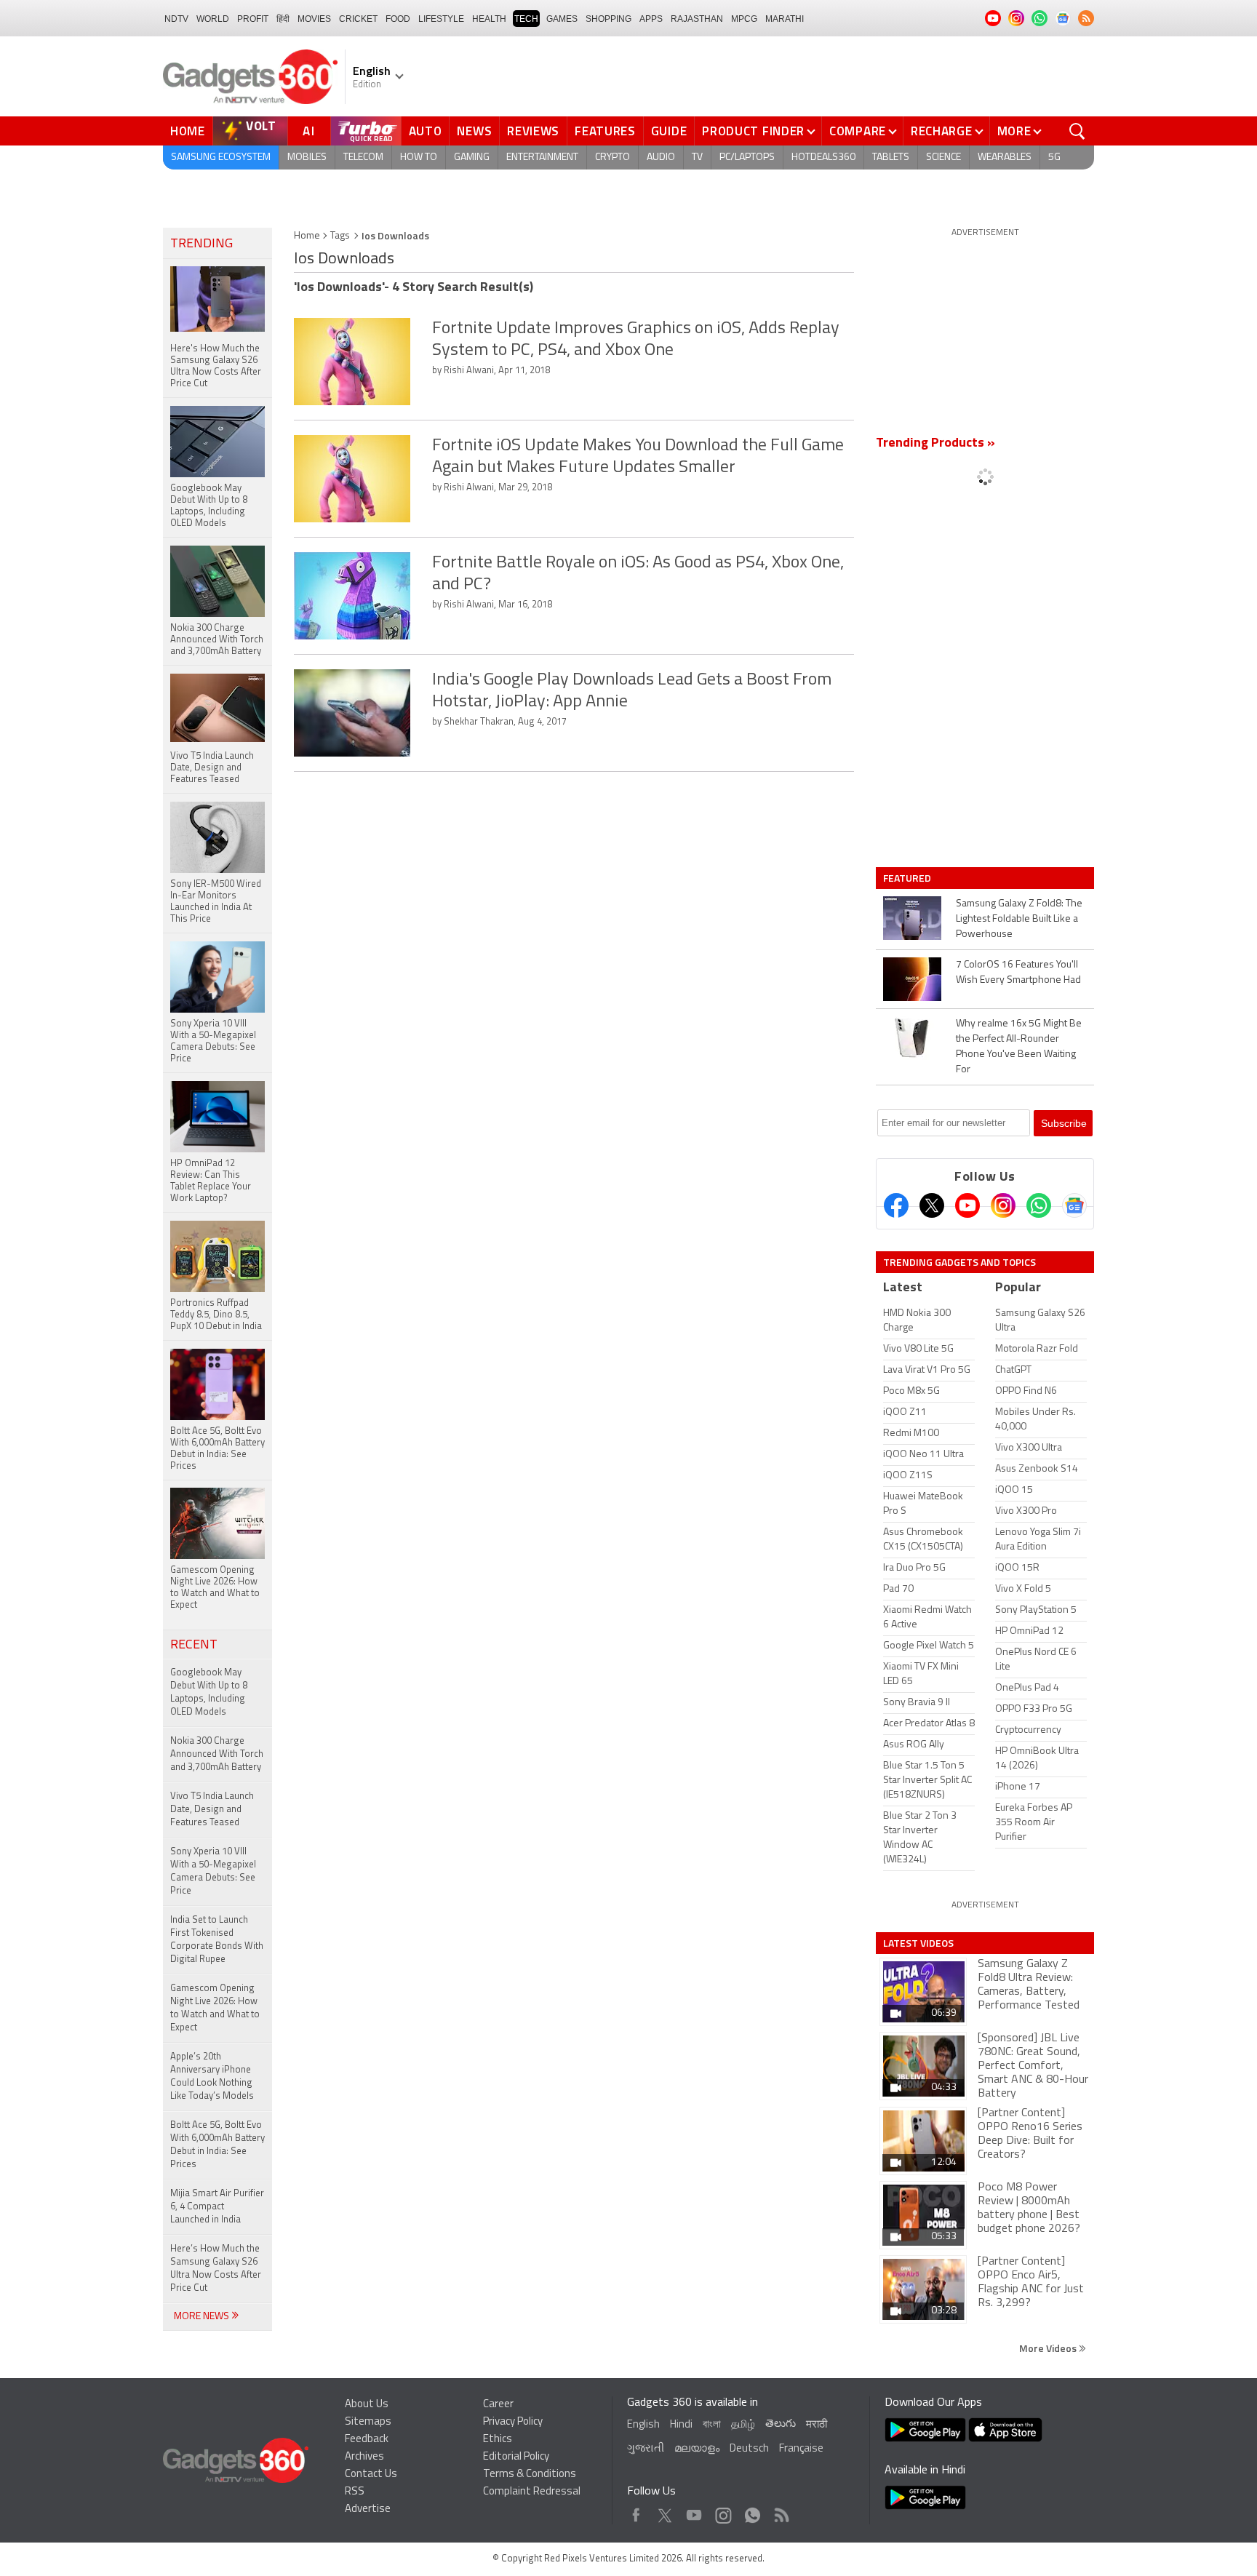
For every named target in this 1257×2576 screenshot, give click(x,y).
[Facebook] (896, 1205)
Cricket (358, 19)
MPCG (744, 19)
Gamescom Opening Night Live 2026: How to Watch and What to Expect (215, 2008)
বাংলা (712, 2425)
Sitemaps (368, 2422)
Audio (661, 157)
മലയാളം (697, 2449)
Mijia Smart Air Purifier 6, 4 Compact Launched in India (217, 2207)
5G (1054, 157)
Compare (858, 131)
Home (188, 131)
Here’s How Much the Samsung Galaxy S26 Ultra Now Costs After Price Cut (216, 2269)
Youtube (694, 2512)
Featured (908, 878)
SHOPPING (608, 19)
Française (801, 2449)
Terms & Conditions (530, 2475)
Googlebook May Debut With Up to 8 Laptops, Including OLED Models (209, 1692)
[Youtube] (967, 1205)
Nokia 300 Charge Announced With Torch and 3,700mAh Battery (217, 1754)
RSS (355, 2492)
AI (309, 131)
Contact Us (371, 2475)
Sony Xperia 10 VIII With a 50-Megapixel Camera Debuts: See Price (213, 1871)
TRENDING (201, 244)
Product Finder (753, 131)
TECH (526, 19)
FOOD (398, 19)
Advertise (368, 2509)
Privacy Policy (513, 2422)
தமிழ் (743, 2425)
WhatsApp (753, 2512)
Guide (669, 131)
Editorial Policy (516, 2457)
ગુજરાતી (646, 2449)
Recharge (942, 131)
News (474, 131)
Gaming (472, 157)
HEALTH (489, 19)
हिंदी (283, 19)
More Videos (1049, 2348)
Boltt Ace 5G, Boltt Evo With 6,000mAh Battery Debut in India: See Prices (218, 2145)
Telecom (363, 157)
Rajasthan (697, 19)
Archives (364, 2457)
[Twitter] (932, 1205)
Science (943, 157)
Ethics (498, 2440)
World (213, 19)
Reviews (533, 131)
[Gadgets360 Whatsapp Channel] (1039, 1205)
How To (419, 157)
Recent (194, 1646)
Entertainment (542, 157)
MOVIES (314, 19)
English (643, 2425)
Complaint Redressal (532, 2492)
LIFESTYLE (441, 19)
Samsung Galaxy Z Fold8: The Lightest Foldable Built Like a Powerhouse (1019, 919)
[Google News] (1074, 1205)
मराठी (817, 2425)
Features (605, 131)
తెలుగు (781, 2424)
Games (562, 19)
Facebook (636, 2512)
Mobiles (307, 157)
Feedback (367, 2440)
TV (697, 157)
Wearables (1005, 157)
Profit (253, 19)
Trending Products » (935, 444)
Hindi (681, 2425)
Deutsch (749, 2449)
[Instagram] (1003, 1205)
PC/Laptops (747, 157)
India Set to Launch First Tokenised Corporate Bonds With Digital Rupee (217, 1940)
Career (498, 2405)
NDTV (176, 19)
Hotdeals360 (823, 157)
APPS (651, 19)
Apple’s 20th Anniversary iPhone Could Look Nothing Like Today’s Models (212, 2077)
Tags (340, 236)
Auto (426, 131)
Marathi (785, 19)
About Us (367, 2405)
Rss (781, 2512)
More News (203, 2317)
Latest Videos (918, 1943)
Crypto (612, 157)
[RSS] (1086, 18)
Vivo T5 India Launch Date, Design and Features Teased (212, 1810)
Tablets (891, 157)
